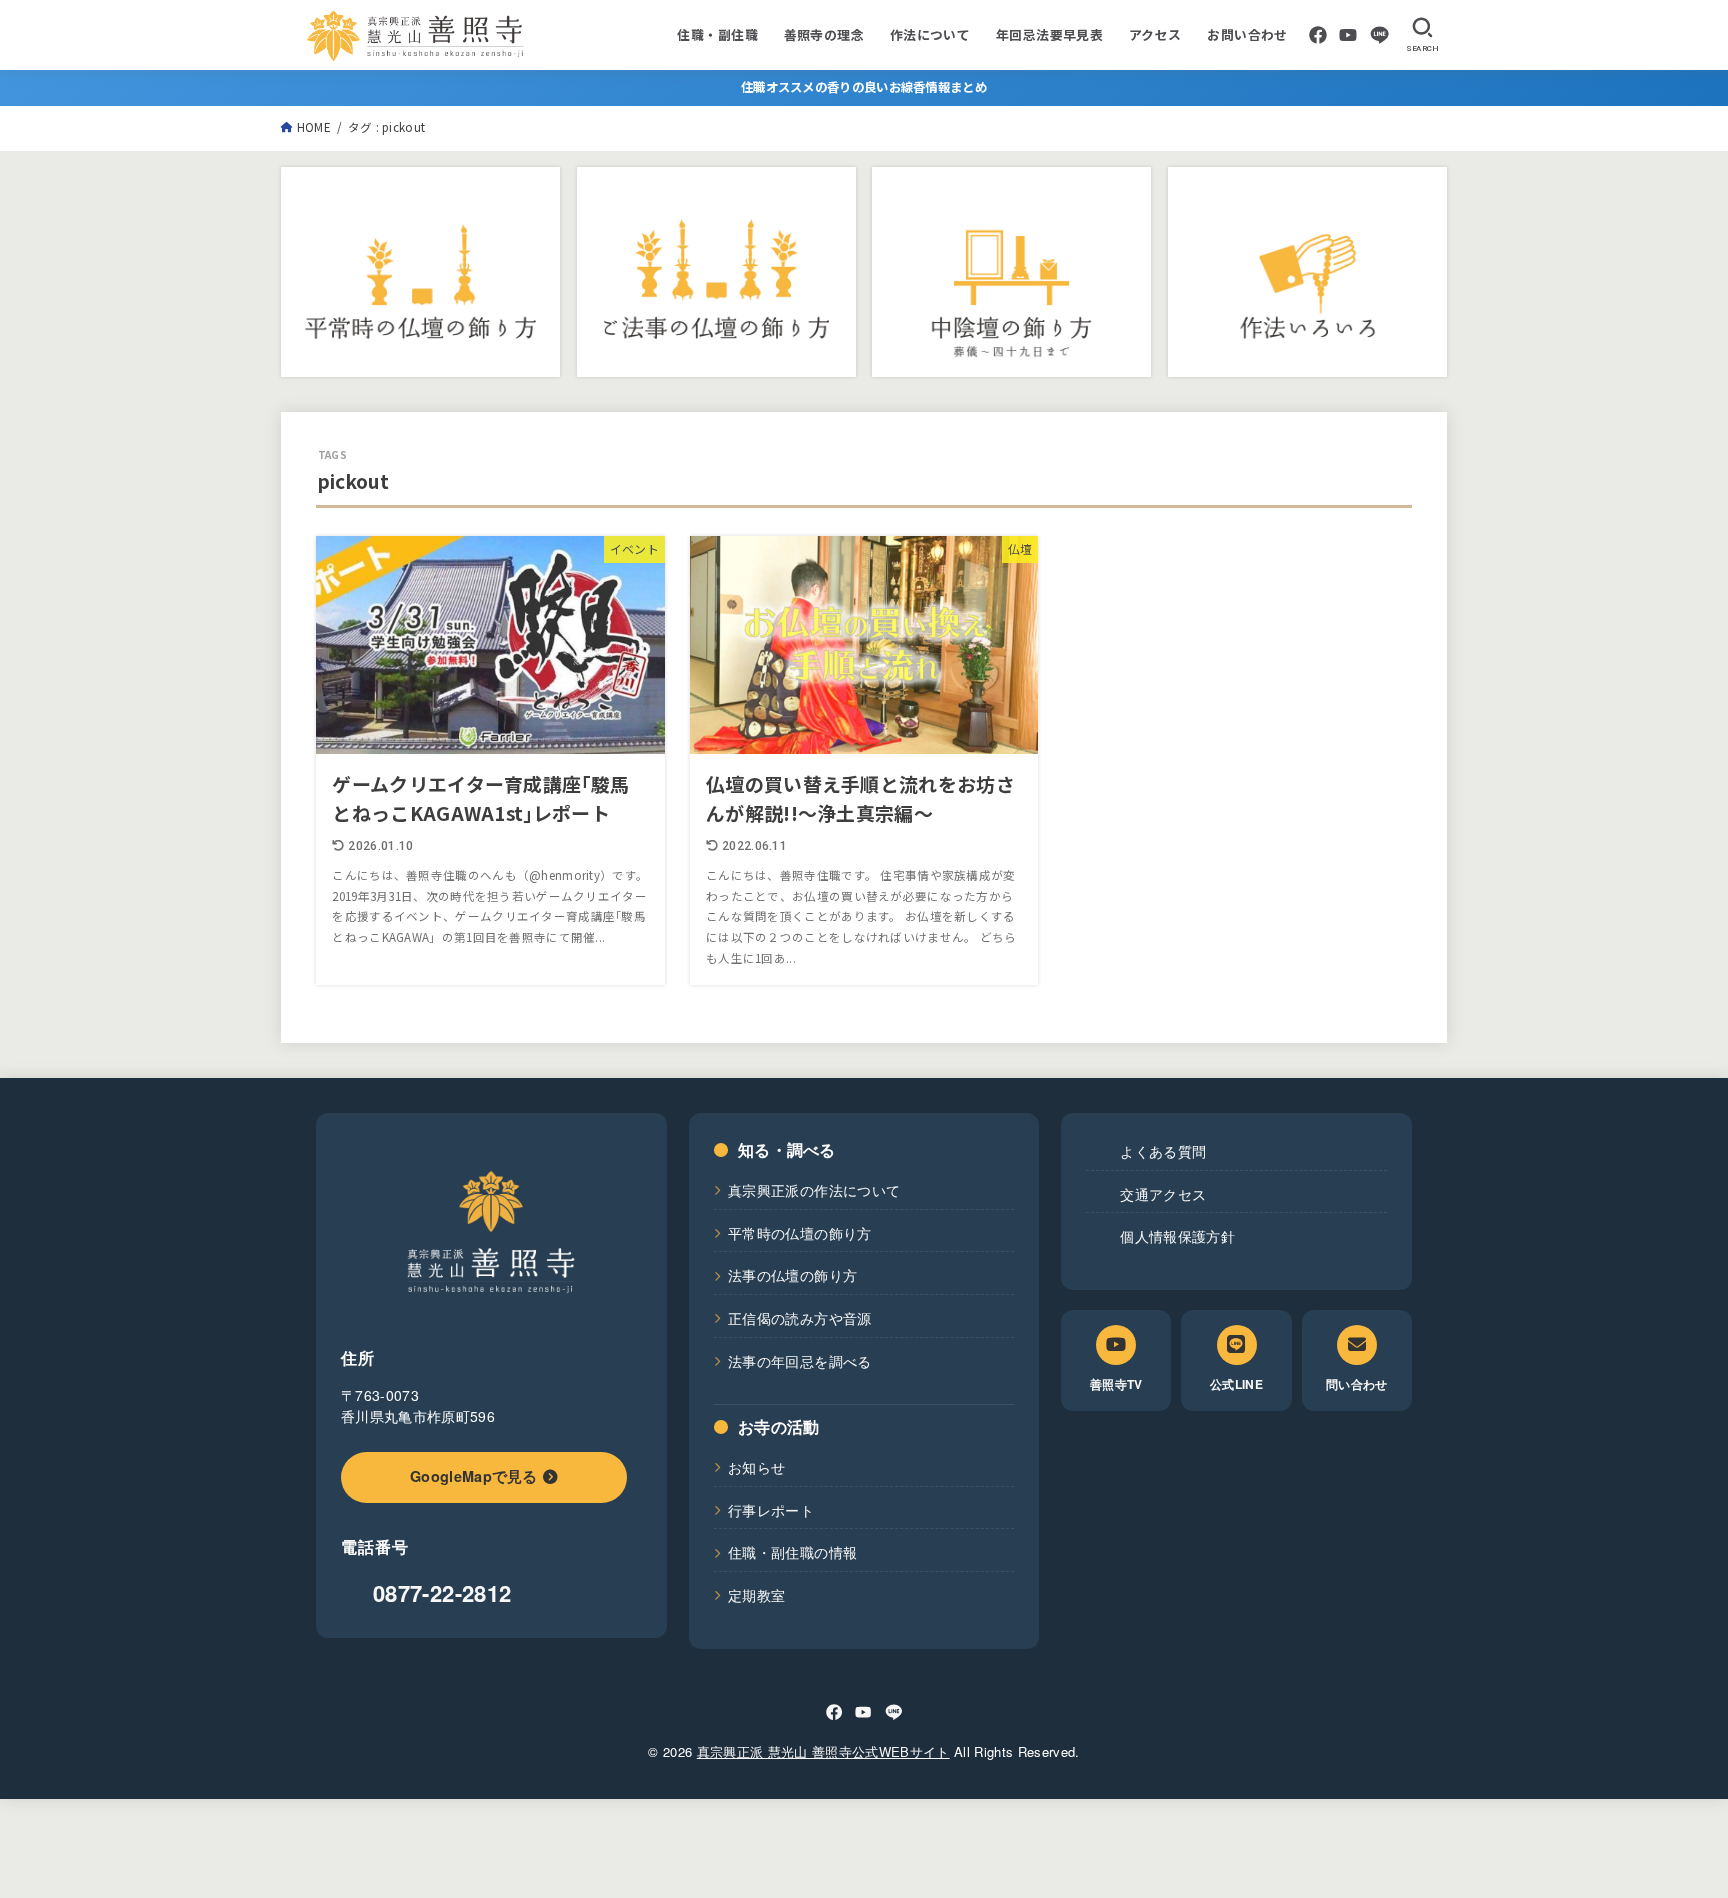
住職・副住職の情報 (792, 1552)
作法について (930, 34)
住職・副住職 (717, 34)
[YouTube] (1348, 35)
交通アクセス (1163, 1194)
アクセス (1155, 34)
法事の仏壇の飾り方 (792, 1275)
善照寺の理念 (824, 34)
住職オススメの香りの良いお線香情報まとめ (864, 87)
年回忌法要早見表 (1049, 34)
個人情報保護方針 (1177, 1236)
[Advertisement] (680, 1844)
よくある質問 (1163, 1151)
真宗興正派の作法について (814, 1190)
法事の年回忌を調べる (800, 1361)
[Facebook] (1318, 35)
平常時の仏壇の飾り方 (800, 1233)
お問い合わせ (1247, 34)
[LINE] (1379, 35)
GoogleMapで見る (474, 1476)
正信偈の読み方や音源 (800, 1318)
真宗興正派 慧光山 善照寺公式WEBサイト (823, 1751)
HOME (314, 127)
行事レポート (771, 1510)
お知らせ (756, 1467)
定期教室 (756, 1595)
